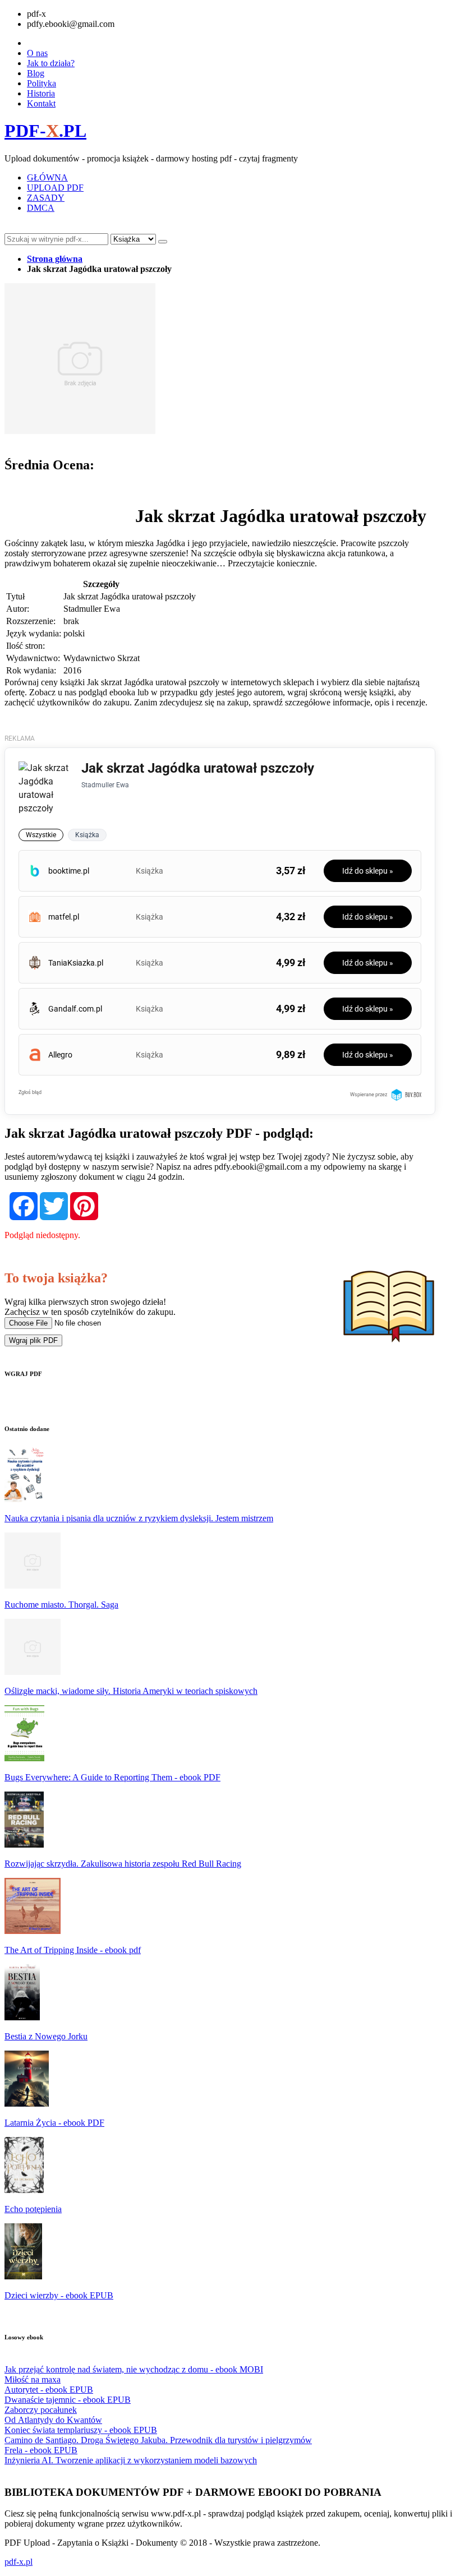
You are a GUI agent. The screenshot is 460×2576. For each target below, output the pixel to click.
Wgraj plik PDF (33, 1340)
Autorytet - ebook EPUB (49, 2390)
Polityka (42, 83)
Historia (41, 93)
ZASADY (46, 198)
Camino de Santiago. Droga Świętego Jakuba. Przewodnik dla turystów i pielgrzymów (158, 2440)
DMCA (41, 208)
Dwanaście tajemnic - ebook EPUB (68, 2400)
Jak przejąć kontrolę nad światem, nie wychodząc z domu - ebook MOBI (134, 2369)
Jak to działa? (51, 63)
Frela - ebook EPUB (41, 2450)
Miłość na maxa (33, 2379)
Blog (36, 73)
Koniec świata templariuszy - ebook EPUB (81, 2430)
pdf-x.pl (19, 2562)
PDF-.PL (45, 131)
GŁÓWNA (47, 177)
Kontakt (41, 103)
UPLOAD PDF (55, 188)
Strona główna (55, 259)
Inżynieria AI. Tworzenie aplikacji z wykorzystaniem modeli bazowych (131, 2460)
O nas (37, 53)
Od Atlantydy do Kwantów (53, 2420)
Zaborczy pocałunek (41, 2410)
